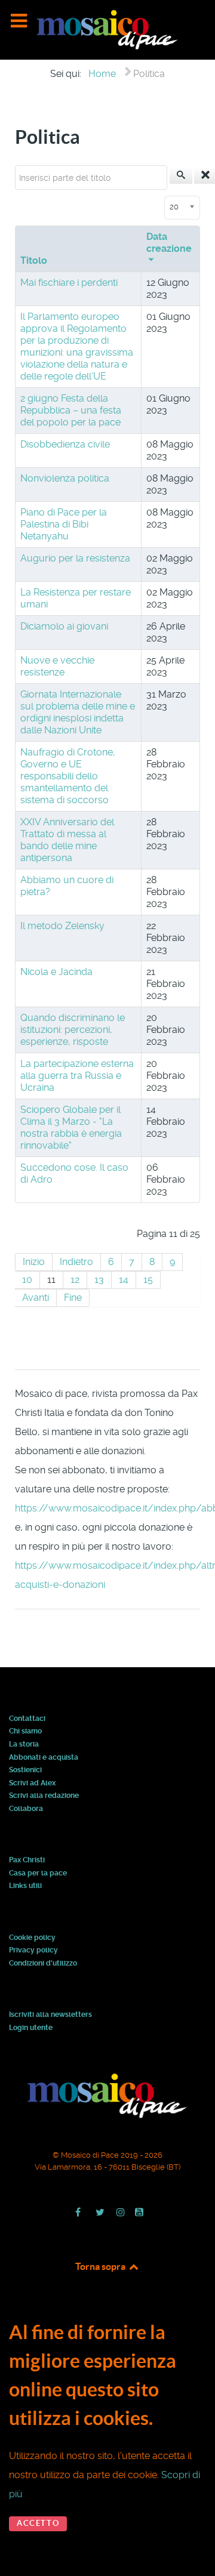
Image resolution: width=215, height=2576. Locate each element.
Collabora (26, 1809)
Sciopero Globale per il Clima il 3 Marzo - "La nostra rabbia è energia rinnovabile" (71, 1127)
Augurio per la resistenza (75, 558)
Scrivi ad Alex (32, 1784)
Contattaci (27, 1719)
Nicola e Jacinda (56, 972)
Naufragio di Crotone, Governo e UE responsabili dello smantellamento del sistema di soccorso (68, 776)
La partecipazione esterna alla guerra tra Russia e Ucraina (77, 1076)
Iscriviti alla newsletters (50, 2015)
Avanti (36, 1298)
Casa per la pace (38, 1874)
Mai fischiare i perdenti (69, 283)
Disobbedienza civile (65, 444)
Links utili (25, 1886)
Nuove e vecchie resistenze (57, 666)
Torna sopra (101, 2266)
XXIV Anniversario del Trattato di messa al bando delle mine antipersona (67, 840)
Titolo (34, 260)
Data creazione (169, 243)
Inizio (34, 1262)
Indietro (76, 1262)
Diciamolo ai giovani (64, 626)
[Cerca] (181, 175)
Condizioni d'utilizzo (43, 1964)
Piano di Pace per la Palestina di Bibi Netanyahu (64, 524)
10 (27, 1280)
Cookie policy (32, 1938)
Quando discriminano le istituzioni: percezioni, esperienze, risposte (73, 1030)
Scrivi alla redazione (44, 1796)
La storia (24, 1745)
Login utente (31, 2028)
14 (124, 1280)
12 (75, 1280)
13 (99, 1280)
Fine (73, 1298)
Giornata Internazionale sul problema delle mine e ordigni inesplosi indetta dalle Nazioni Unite (78, 712)
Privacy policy (33, 1951)
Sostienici (25, 1770)
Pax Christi (27, 1861)
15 (148, 1280)
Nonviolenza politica (65, 478)
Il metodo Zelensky (62, 926)
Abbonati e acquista (44, 1758)
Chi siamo (25, 1732)
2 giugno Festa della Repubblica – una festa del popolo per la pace (71, 410)
